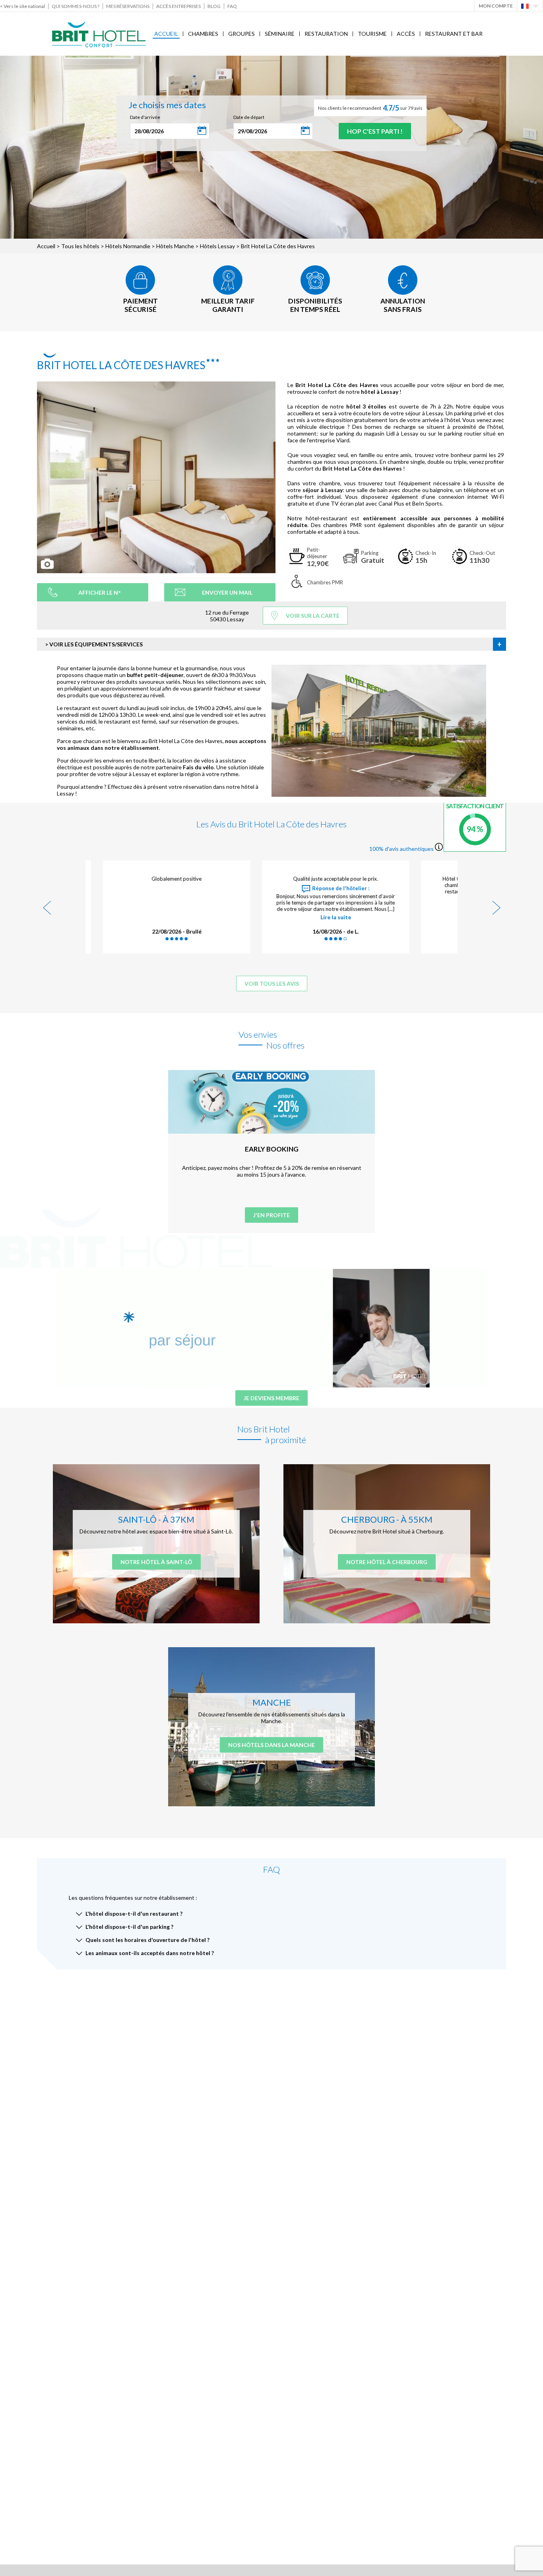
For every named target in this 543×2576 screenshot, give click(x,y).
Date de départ (249, 117)
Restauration (326, 34)
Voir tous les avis (272, 984)
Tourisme (372, 34)
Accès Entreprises (178, 6)
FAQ (232, 6)
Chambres (203, 34)
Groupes (241, 34)
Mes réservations (128, 6)
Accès (406, 34)
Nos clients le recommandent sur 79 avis (370, 108)
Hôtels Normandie (128, 246)
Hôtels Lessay (217, 246)
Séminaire (280, 34)
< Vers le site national (22, 6)
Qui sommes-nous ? (76, 6)
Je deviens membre (271, 1398)
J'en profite (271, 1215)
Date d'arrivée (145, 117)
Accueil (166, 34)
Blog (214, 6)
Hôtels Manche (175, 246)
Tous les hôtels (80, 246)
